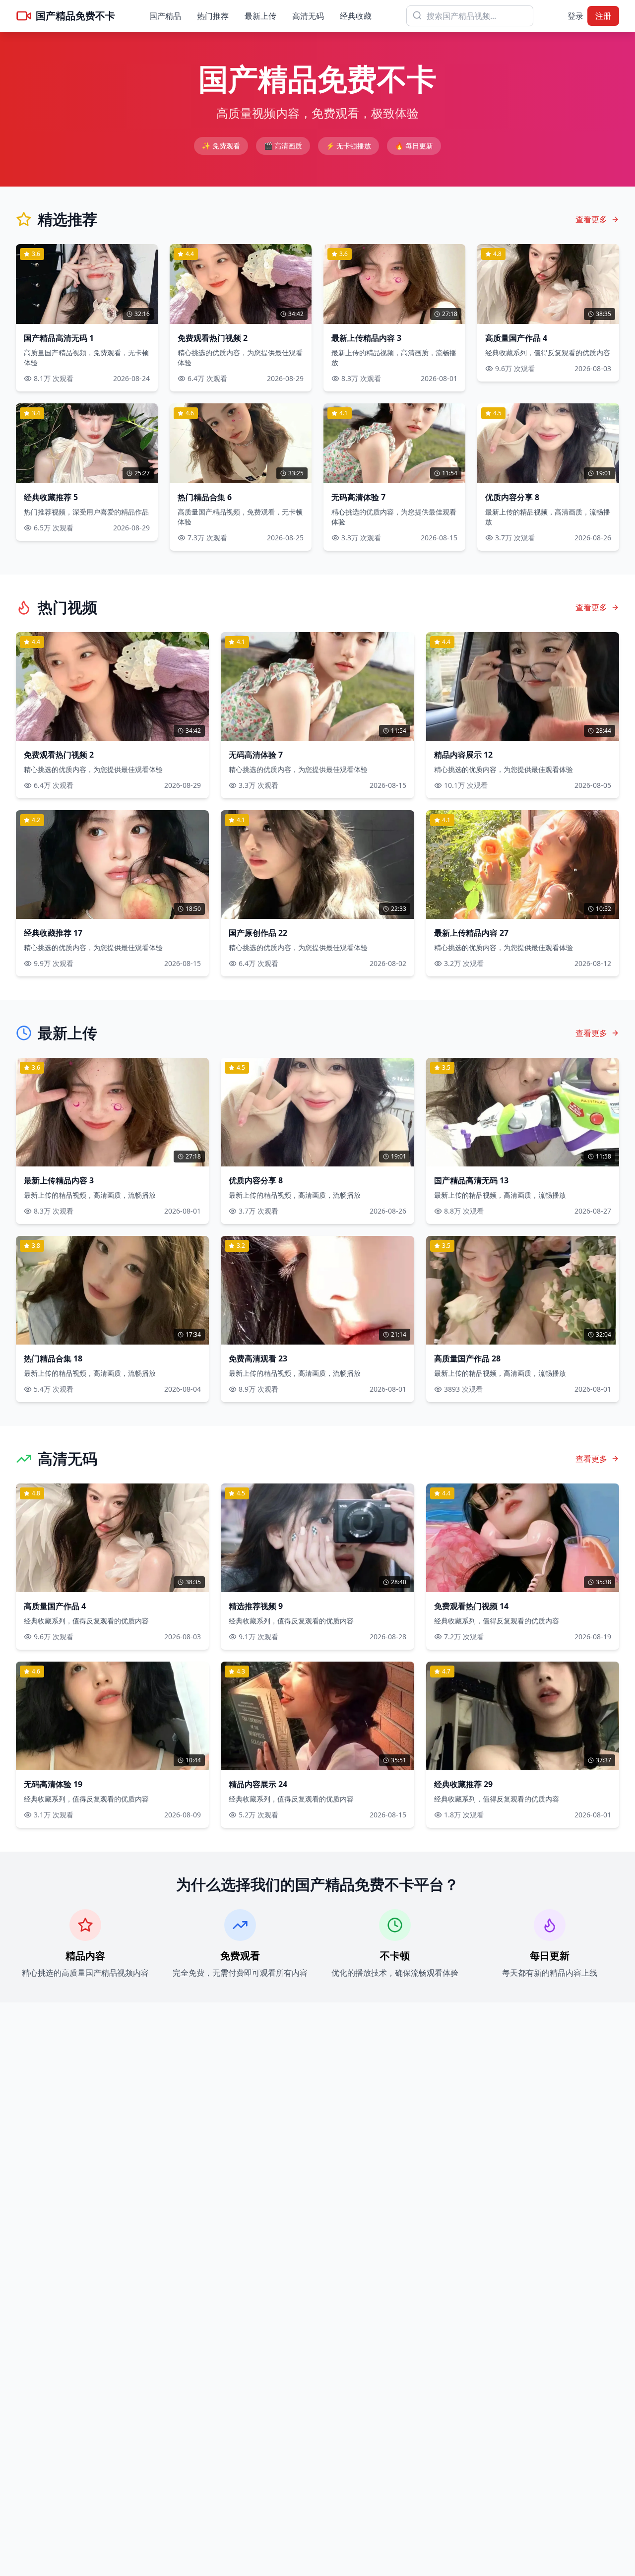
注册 (603, 16)
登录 (575, 16)
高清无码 (308, 16)
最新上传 (260, 16)
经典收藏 (356, 16)
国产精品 (165, 16)
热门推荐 (213, 16)
